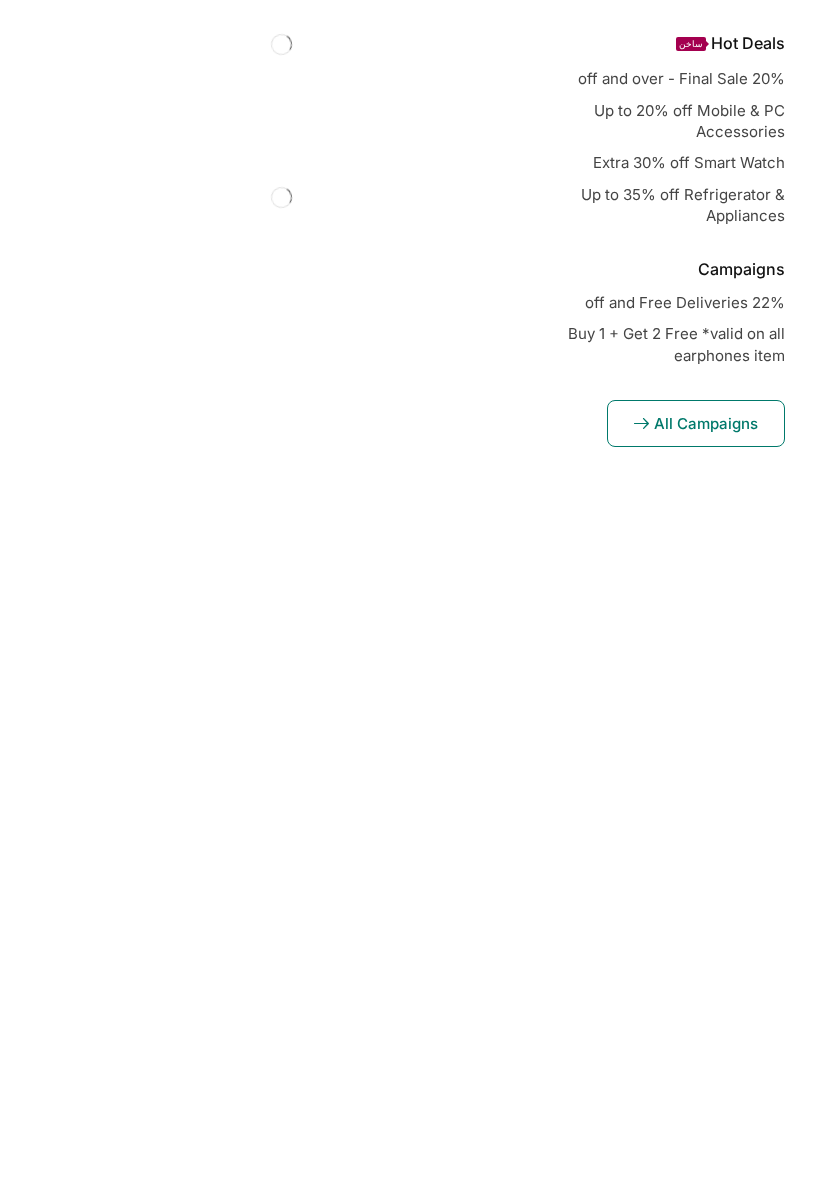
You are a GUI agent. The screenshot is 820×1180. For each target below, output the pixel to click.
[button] (696, 423)
